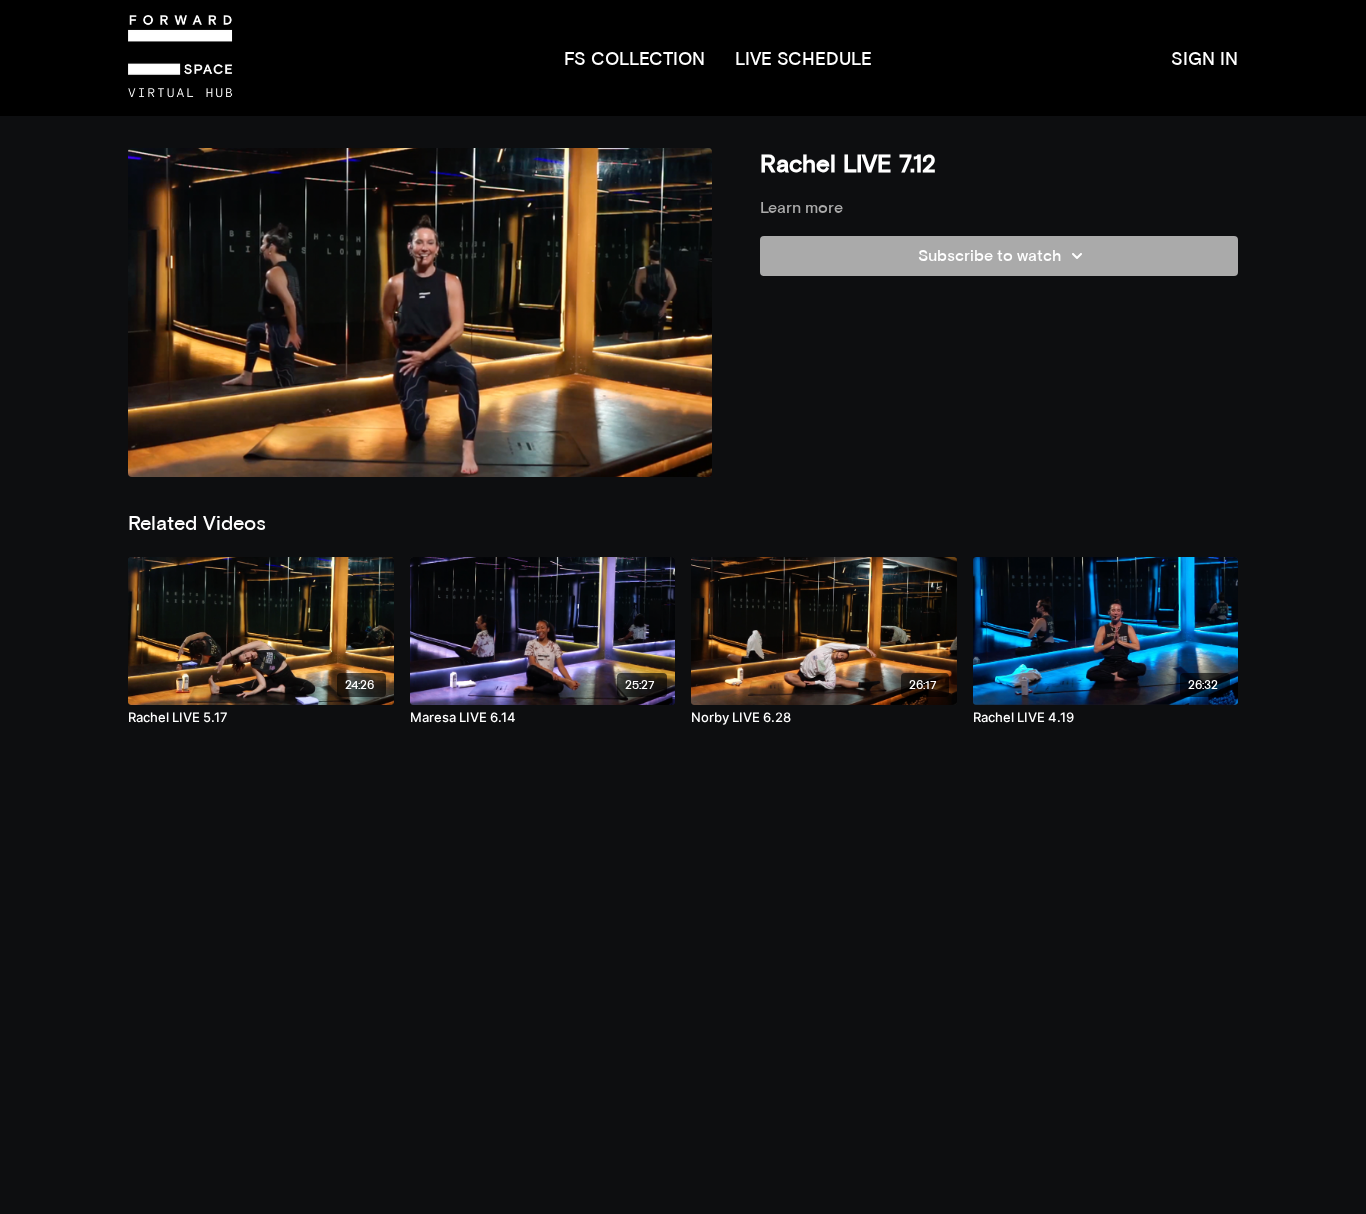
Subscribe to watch (989, 255)
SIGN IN (1204, 58)
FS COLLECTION (634, 58)
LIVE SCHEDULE (803, 58)
